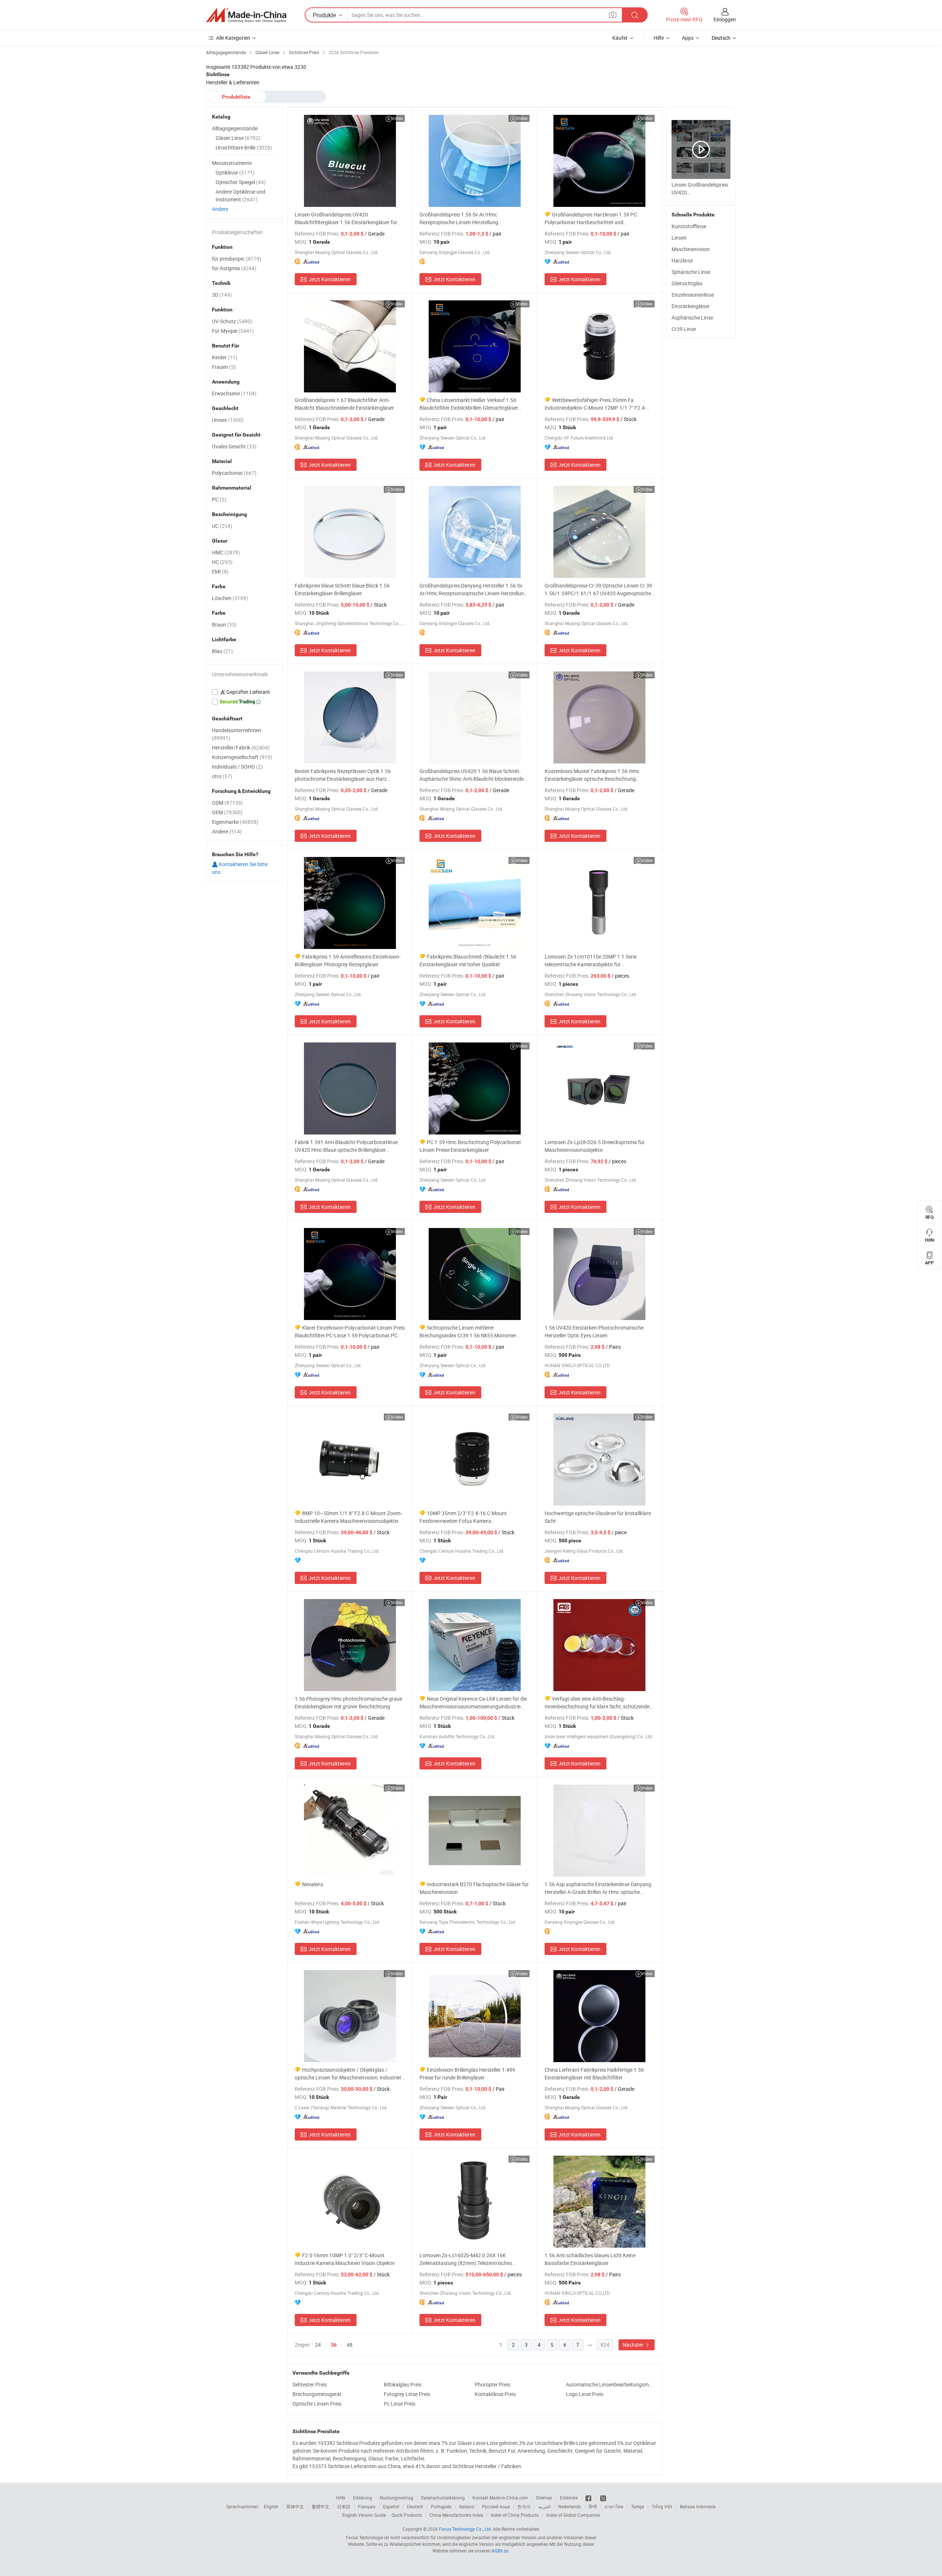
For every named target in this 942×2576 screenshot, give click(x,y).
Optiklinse (235, 172)
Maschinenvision (691, 249)
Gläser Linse (238, 138)
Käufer (620, 38)
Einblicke (569, 2498)
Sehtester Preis (310, 2384)
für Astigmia (234, 268)
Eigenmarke (235, 822)
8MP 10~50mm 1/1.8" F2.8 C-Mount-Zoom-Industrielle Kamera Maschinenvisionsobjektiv (348, 1517)
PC (219, 499)
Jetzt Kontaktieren (330, 279)
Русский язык (496, 2506)
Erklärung (362, 2498)
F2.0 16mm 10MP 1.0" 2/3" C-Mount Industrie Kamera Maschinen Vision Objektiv (345, 2259)
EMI (220, 571)
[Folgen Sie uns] (603, 2498)
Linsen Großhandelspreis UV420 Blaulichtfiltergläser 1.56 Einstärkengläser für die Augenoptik (346, 218)
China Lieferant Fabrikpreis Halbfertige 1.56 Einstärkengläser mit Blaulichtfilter (594, 2074)
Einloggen (725, 19)
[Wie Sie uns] (589, 2498)
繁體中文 (321, 2506)
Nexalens (313, 1884)
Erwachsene (234, 393)
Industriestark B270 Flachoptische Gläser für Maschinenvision (474, 1888)
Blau (222, 651)
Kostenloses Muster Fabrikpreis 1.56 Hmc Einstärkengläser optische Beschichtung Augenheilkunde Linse (592, 775)
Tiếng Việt (662, 2506)
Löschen (230, 598)
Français (367, 2506)
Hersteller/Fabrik (241, 747)
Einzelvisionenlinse (693, 295)
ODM (227, 803)
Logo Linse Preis (585, 2394)
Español (391, 2506)
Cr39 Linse (684, 329)
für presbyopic (237, 259)
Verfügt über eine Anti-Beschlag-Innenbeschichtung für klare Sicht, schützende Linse (597, 1703)
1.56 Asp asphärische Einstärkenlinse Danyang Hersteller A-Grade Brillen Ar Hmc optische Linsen (598, 1888)
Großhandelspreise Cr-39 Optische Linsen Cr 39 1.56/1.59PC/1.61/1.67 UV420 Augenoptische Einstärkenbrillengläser (598, 590)
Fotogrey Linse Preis (407, 2394)
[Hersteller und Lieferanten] (246, 15)
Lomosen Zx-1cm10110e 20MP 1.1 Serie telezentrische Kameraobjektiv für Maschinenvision (591, 961)
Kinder (225, 357)
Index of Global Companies (573, 2515)
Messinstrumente (232, 163)
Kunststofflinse (689, 226)
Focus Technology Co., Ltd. (465, 2529)
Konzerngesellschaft (242, 757)
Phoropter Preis (493, 2384)
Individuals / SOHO (237, 767)
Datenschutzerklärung (443, 2498)
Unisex (228, 420)
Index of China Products (515, 2515)
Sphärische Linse (691, 272)
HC (222, 562)
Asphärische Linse (692, 317)
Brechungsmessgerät (317, 2394)
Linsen (679, 238)
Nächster (634, 2345)
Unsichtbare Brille (244, 147)
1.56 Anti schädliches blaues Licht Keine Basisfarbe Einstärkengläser (590, 2259)
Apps (688, 38)
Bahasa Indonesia (698, 2506)
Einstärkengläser (691, 306)
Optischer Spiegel (241, 182)
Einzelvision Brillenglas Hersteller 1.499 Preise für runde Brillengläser (467, 2074)
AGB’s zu (500, 2551)
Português (441, 2506)
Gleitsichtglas (687, 283)
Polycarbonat (234, 473)
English (271, 2506)
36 (334, 2345)
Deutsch (415, 2506)
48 (350, 2345)
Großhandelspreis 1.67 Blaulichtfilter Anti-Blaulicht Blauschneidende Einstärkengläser (344, 404)
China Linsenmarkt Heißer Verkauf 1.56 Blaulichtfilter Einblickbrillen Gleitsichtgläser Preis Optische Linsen (469, 404)
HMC (226, 552)
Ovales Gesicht (234, 446)
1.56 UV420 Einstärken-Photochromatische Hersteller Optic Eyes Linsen (594, 1331)
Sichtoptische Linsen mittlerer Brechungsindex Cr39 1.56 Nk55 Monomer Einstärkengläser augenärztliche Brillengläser (471, 1332)
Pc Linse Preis (400, 2404)
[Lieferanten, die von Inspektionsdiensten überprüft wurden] (245, 692)
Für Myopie (233, 331)
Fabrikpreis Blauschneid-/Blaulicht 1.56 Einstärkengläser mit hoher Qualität (468, 960)
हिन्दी (593, 2506)
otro (222, 776)
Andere (220, 209)
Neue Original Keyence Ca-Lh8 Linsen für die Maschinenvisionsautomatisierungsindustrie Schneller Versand (473, 1703)
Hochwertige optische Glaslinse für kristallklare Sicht (598, 1517)
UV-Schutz (232, 321)
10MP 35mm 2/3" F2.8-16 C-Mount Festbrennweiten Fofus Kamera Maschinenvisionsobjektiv (463, 1517)
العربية (544, 2506)
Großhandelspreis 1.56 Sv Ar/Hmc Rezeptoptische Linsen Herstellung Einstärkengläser (459, 218)
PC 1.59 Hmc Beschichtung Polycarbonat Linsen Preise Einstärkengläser (470, 1146)
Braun (224, 624)
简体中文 (295, 2506)
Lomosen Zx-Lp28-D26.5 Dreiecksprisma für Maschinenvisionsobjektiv (595, 1146)
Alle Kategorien (233, 38)
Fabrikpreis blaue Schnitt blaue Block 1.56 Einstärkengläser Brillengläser (342, 589)
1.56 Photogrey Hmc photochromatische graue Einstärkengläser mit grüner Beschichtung (348, 1702)
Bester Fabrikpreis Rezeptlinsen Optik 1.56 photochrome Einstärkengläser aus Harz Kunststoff (343, 775)
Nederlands (570, 2506)
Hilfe (659, 38)
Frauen (224, 367)
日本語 (344, 2506)
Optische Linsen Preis (317, 2404)
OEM (227, 812)
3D (222, 295)
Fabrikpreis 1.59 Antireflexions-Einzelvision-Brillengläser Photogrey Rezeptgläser (348, 960)
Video (397, 118)
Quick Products (407, 2515)
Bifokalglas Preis (403, 2384)
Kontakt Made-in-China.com (500, 2498)
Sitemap (544, 2498)
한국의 (524, 2506)
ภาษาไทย (614, 2506)
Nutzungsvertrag (396, 2498)
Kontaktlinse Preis (495, 2394)
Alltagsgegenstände (235, 128)
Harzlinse (682, 260)
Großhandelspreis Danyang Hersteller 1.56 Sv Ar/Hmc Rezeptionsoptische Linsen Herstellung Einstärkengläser (473, 590)
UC (222, 526)
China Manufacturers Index (456, 2515)
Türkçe (638, 2506)
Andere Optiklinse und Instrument (240, 195)
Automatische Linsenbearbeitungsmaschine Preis (610, 2384)
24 (318, 2345)
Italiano (467, 2506)
